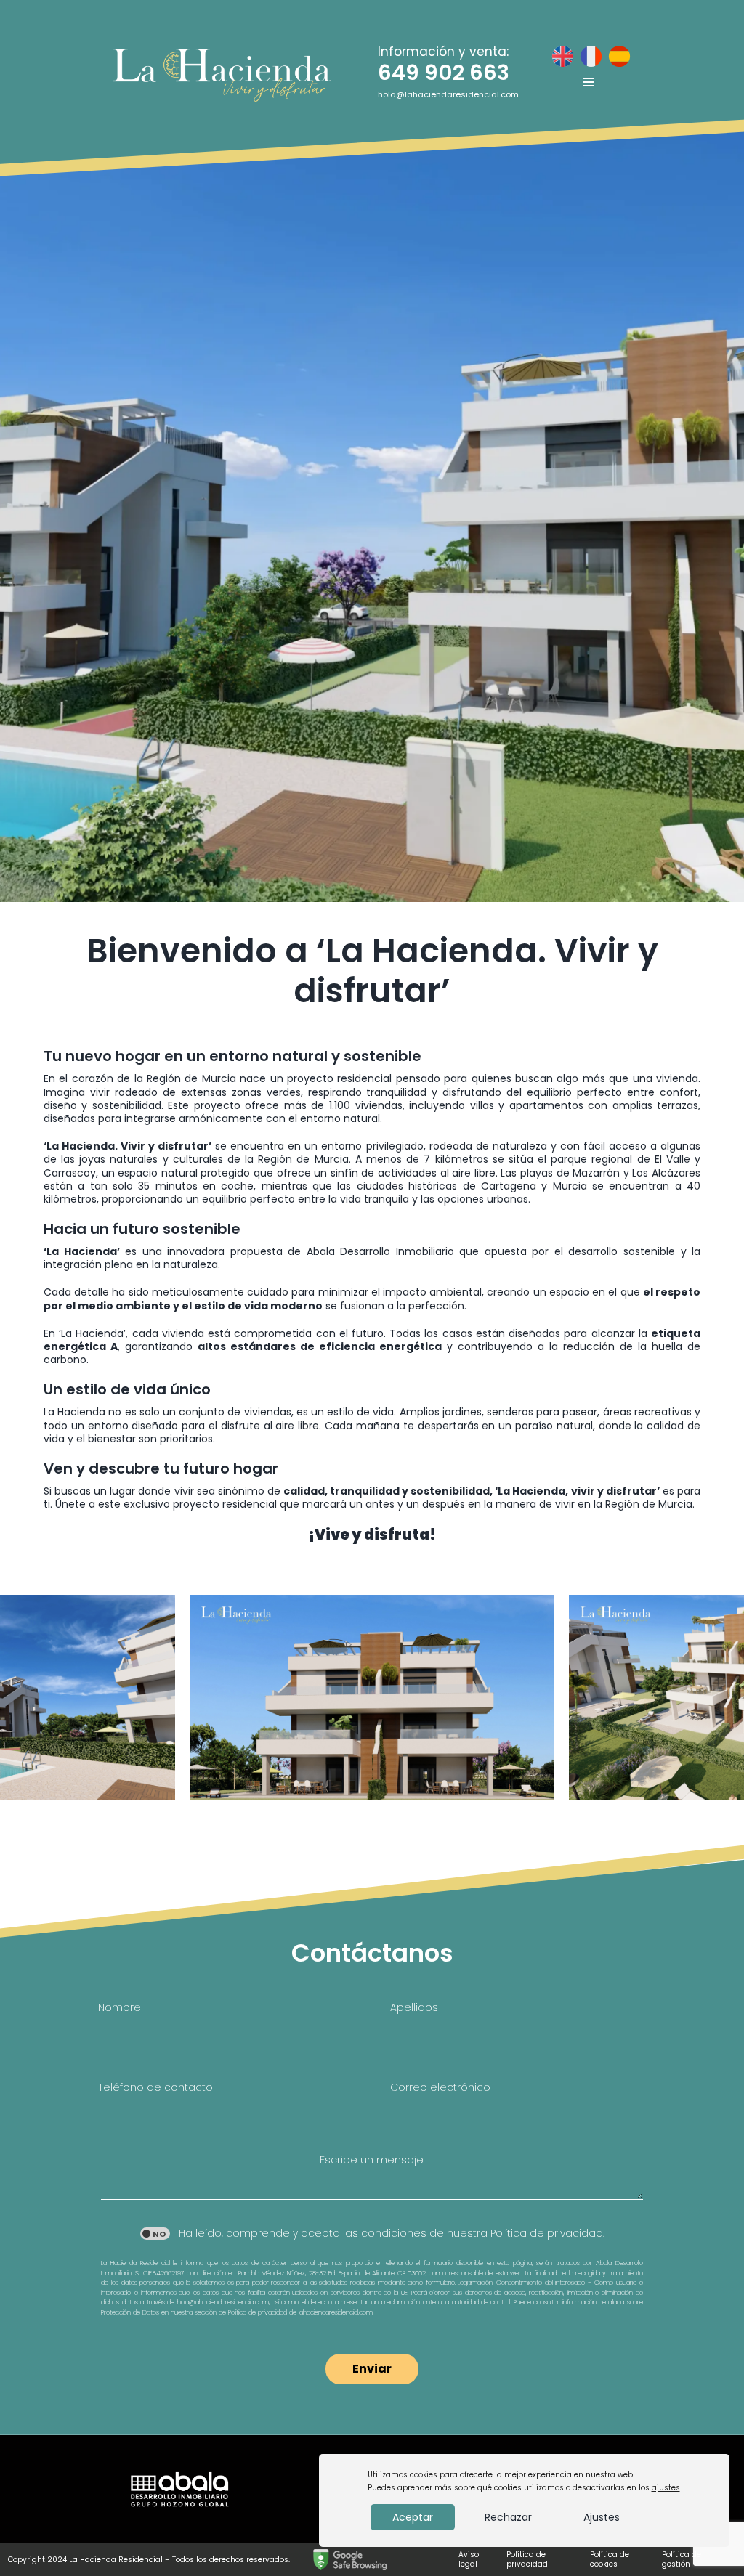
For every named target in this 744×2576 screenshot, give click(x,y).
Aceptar (413, 2517)
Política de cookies (610, 2559)
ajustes (666, 2488)
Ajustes (602, 2517)
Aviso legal (469, 2559)
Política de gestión (682, 2559)
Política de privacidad (527, 2559)
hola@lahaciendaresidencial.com (448, 94)
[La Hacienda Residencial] (222, 54)
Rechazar (508, 2517)
